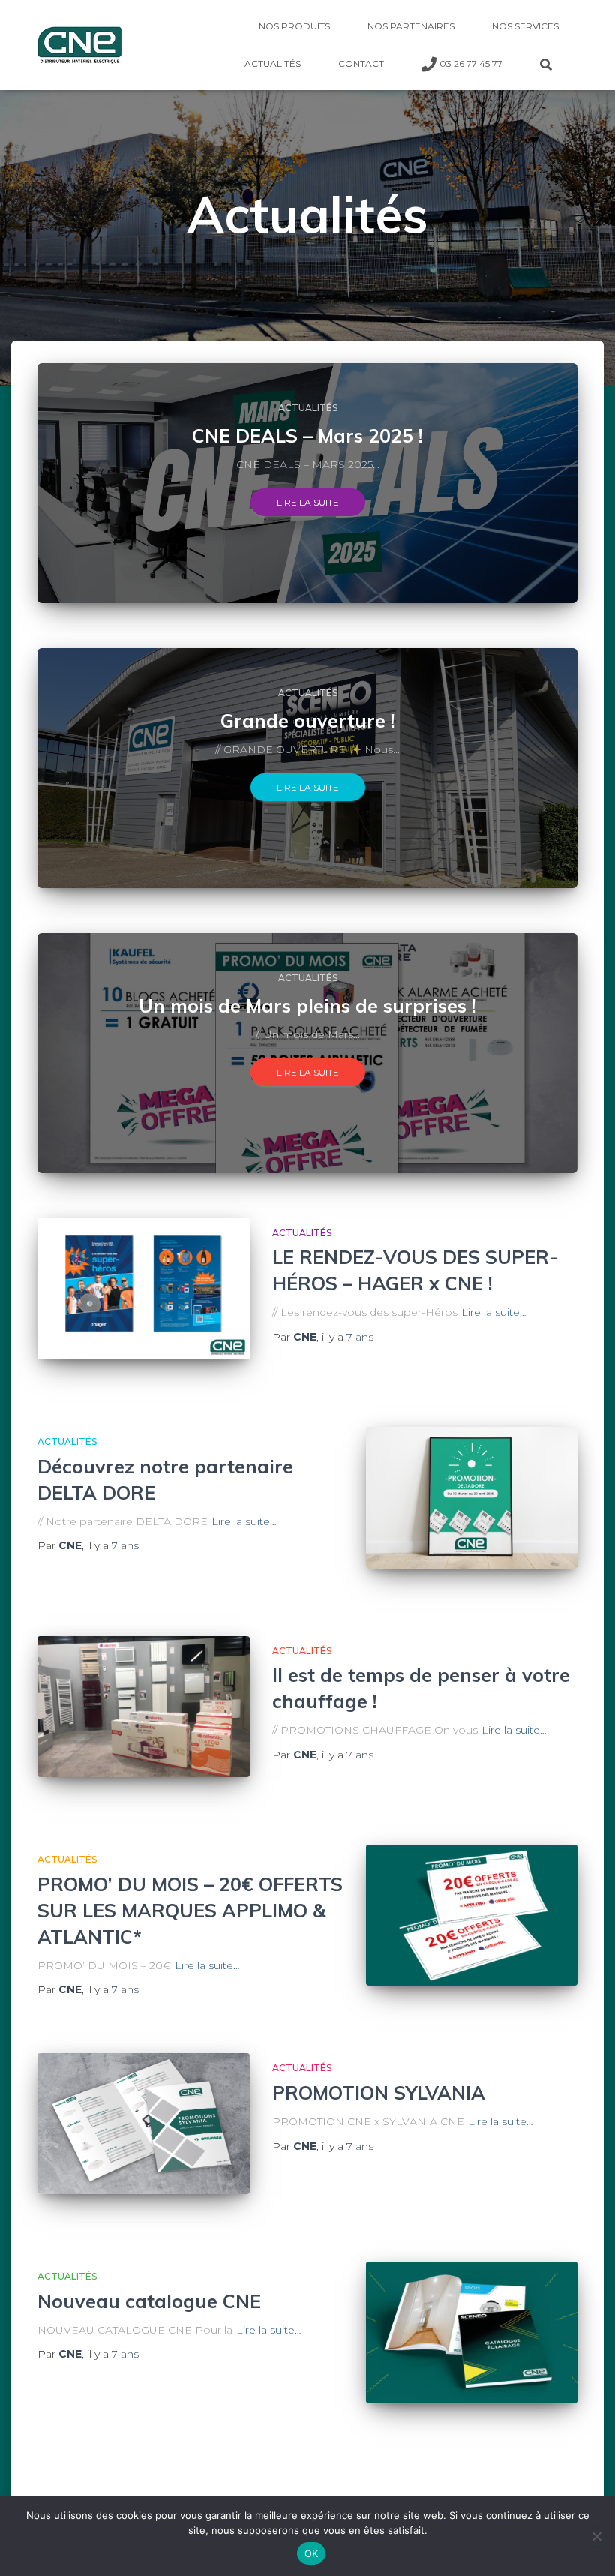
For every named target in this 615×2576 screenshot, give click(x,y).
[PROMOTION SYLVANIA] (144, 2124)
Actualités (273, 63)
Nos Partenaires (411, 26)
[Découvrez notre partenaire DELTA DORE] (472, 1498)
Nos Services (525, 26)
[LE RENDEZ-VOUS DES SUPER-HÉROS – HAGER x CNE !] (144, 1289)
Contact (361, 63)
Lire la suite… (494, 1312)
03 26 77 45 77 (471, 63)
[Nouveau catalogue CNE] (472, 2332)
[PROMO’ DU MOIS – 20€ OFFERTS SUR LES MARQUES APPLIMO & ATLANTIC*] (472, 1915)
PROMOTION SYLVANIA (379, 2093)
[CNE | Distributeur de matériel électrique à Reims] (79, 45)
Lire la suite (308, 502)
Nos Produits (294, 26)
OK (312, 2553)
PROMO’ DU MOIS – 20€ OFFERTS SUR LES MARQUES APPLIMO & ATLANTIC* (190, 1910)
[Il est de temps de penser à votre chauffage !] (144, 1707)
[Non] (596, 2536)
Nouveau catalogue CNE (149, 2301)
